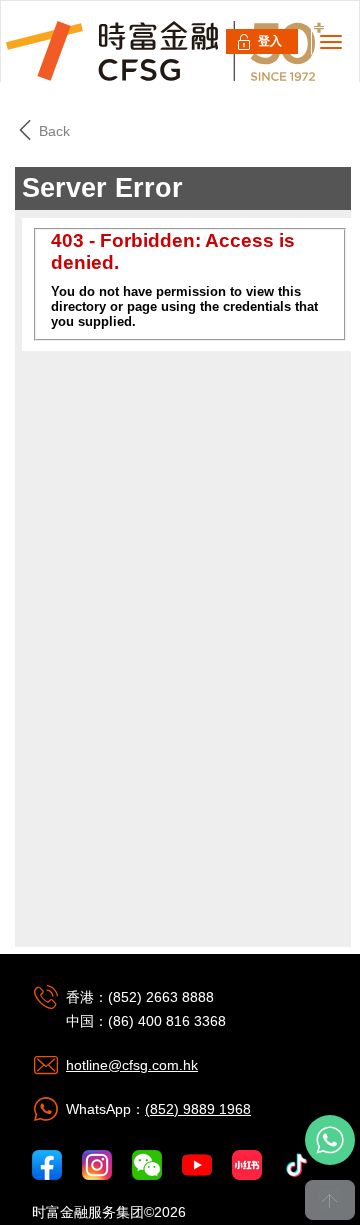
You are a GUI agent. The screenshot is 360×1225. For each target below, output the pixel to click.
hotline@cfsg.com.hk (132, 1065)
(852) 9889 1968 (198, 1109)
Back (52, 131)
